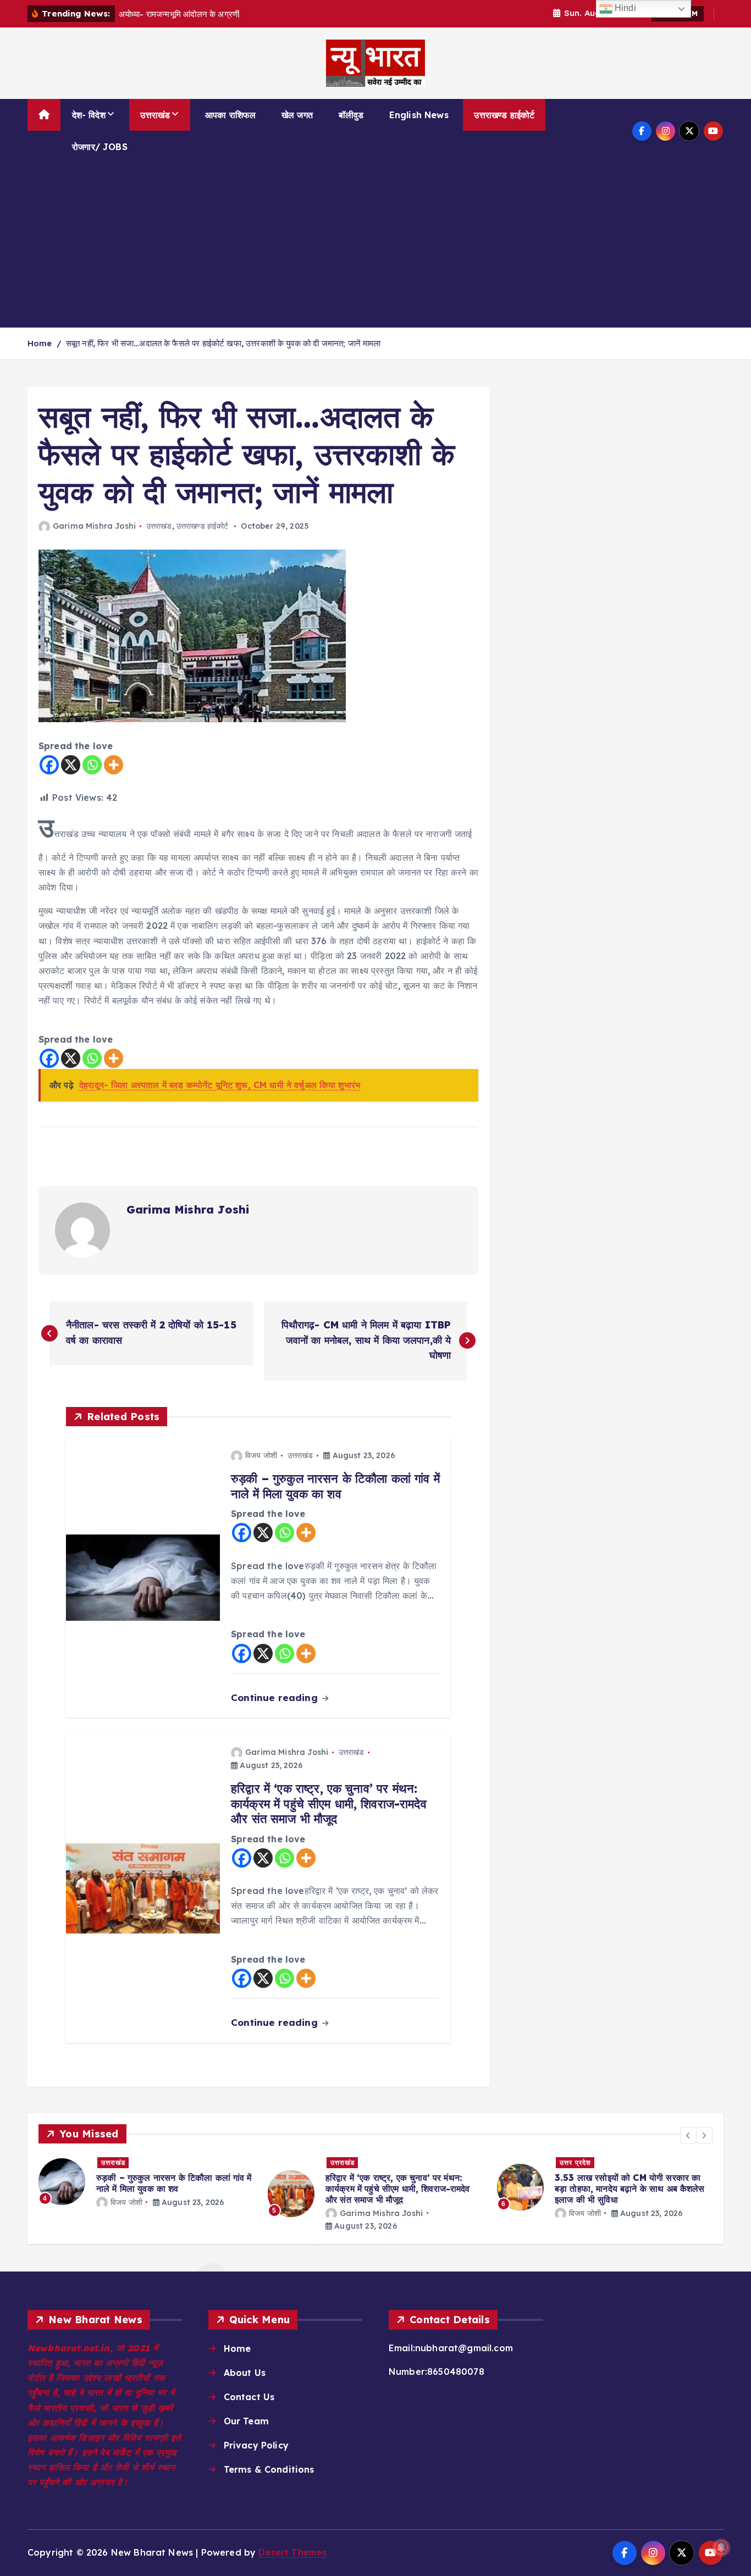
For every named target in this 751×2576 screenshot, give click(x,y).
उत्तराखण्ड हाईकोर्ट (504, 115)
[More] (114, 765)
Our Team (246, 2421)
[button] (688, 2135)
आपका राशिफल (230, 115)
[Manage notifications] (721, 2547)
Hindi (624, 8)
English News (419, 115)
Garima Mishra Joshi (94, 526)
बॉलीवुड (351, 115)
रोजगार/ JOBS (100, 147)
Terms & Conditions (269, 2469)
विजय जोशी (261, 1455)
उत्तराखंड (155, 115)
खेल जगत (297, 115)
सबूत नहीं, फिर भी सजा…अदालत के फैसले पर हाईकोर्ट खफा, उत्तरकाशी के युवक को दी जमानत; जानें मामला (223, 343)
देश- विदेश (89, 115)
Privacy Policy (256, 2445)
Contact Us (249, 2397)
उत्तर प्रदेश (575, 2162)
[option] (147, 2182)
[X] (71, 765)
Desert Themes (292, 2552)
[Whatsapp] (92, 765)
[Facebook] (49, 765)
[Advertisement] (375, 245)
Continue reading (276, 1697)
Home (40, 343)
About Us (245, 2373)
